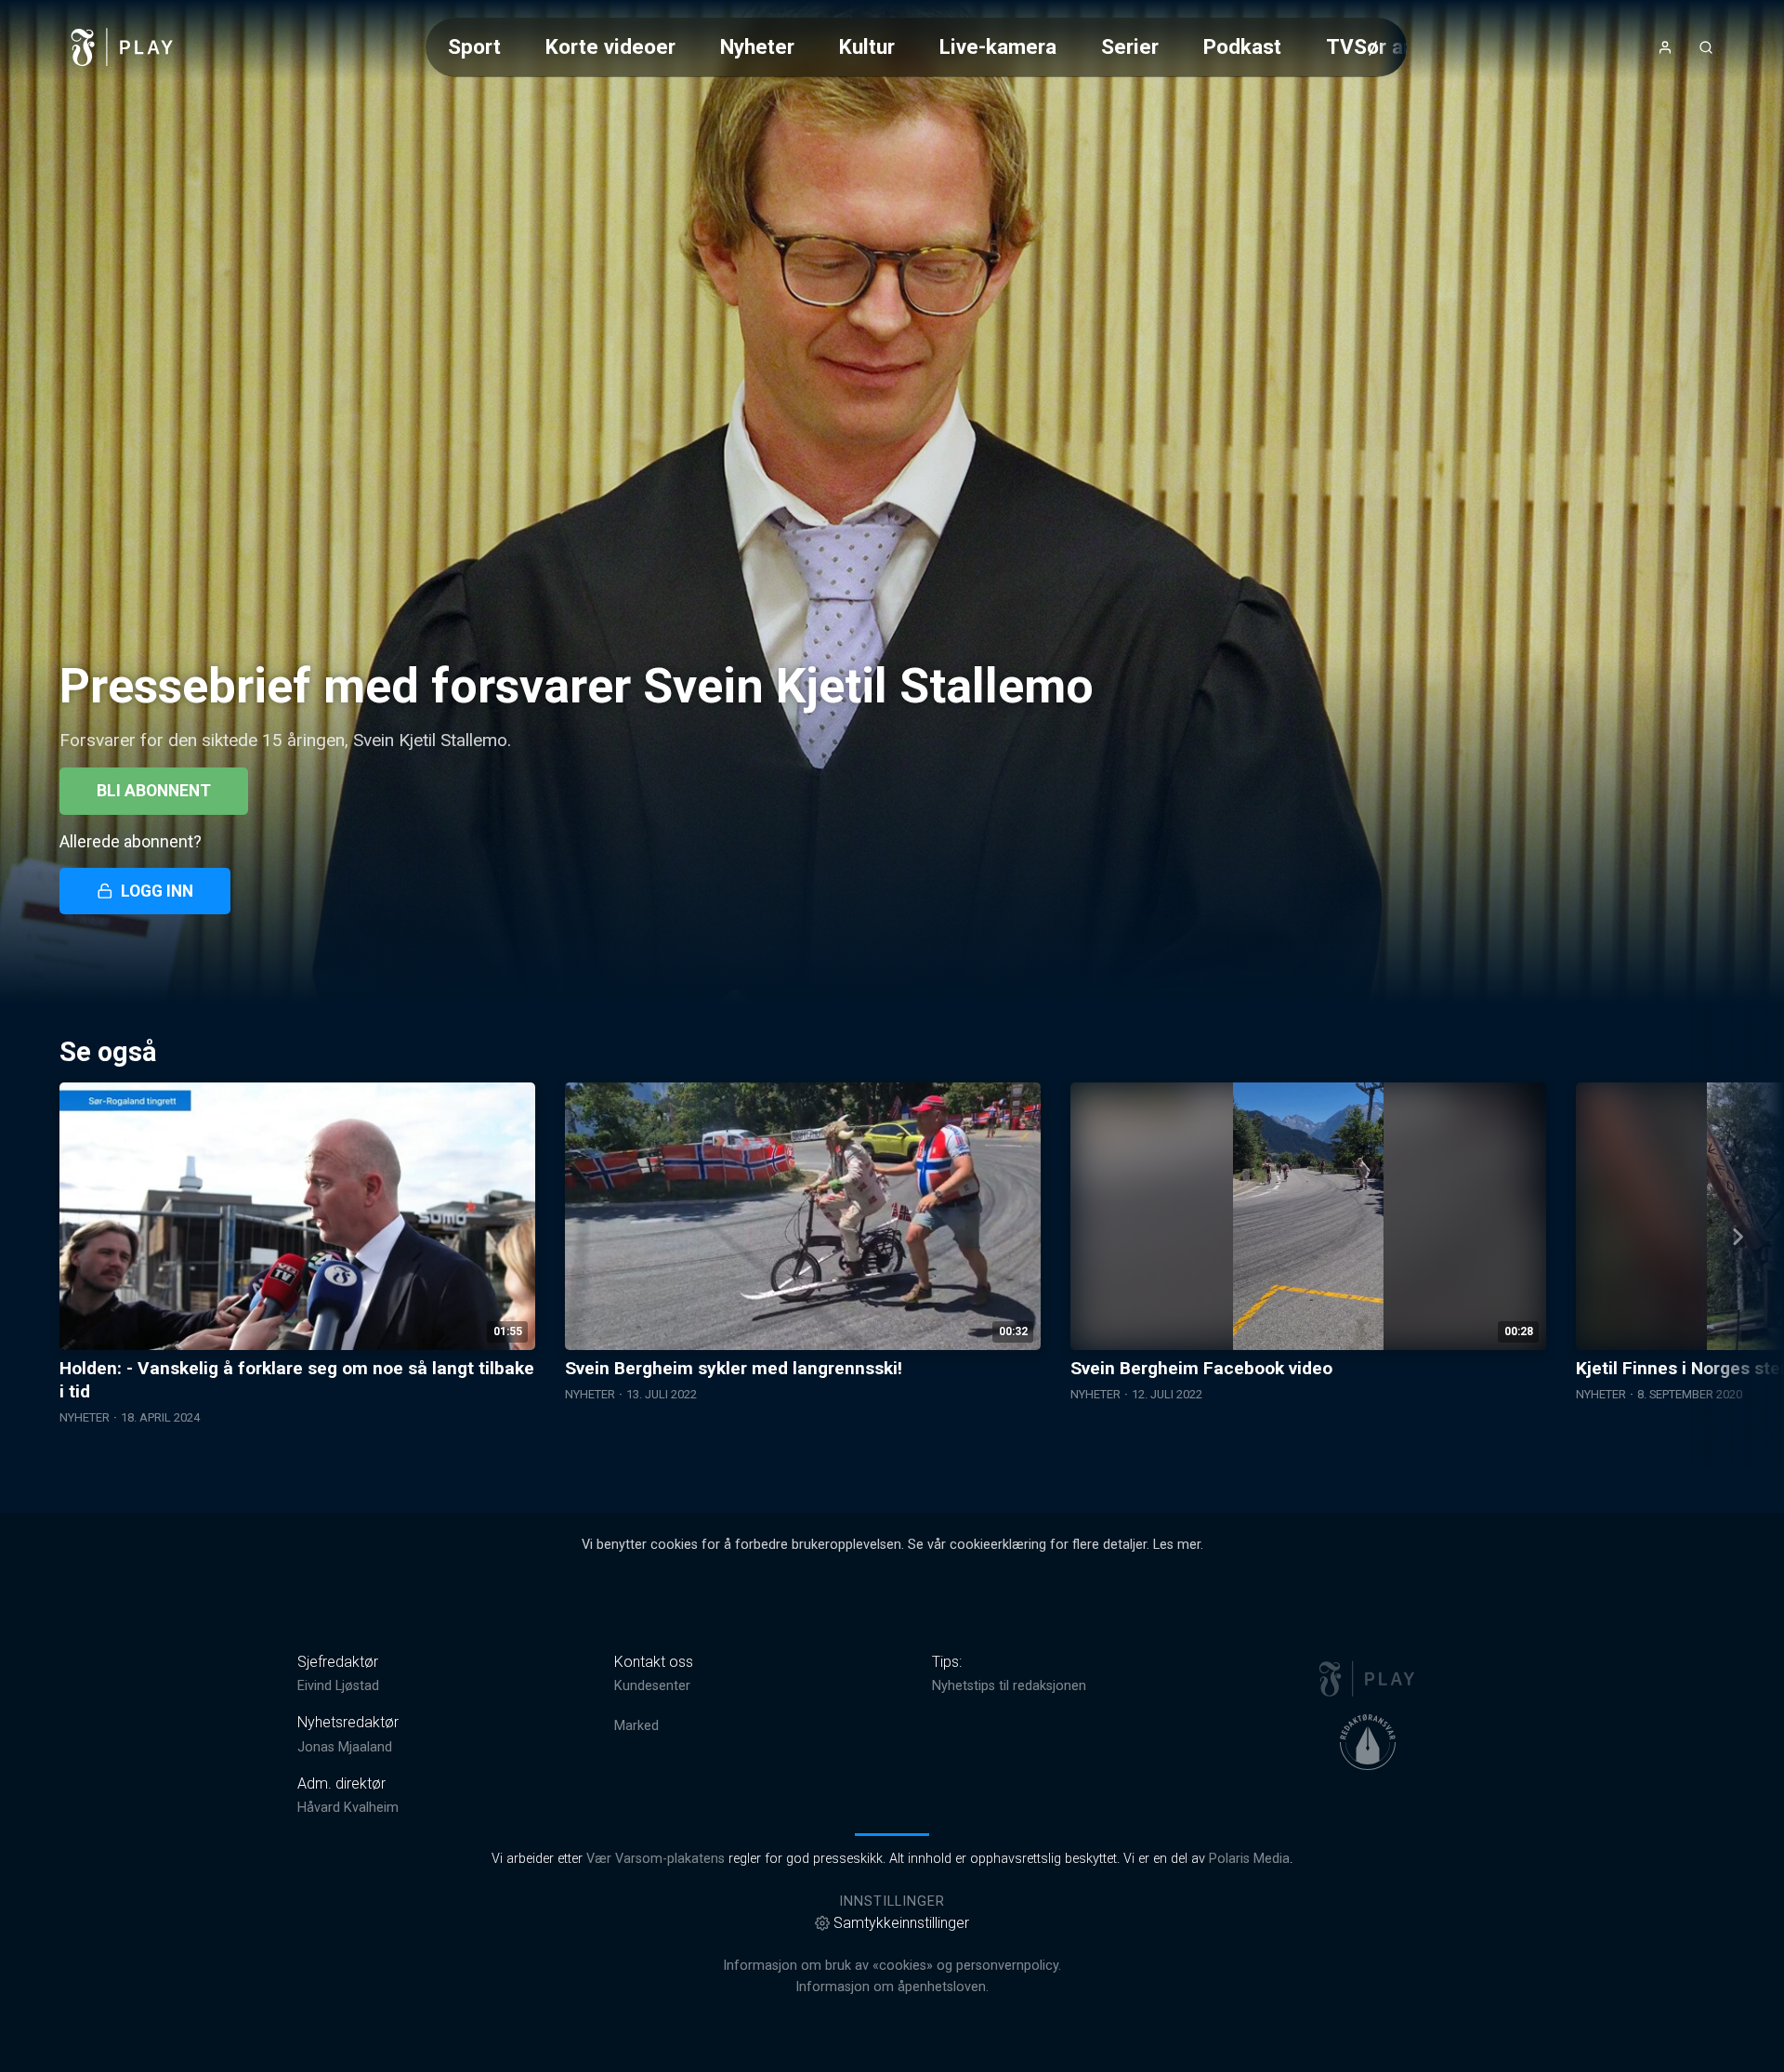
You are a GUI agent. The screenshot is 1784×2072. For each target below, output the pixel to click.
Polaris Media (1249, 1859)
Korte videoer (610, 46)
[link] (123, 47)
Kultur (867, 46)
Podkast (1242, 46)
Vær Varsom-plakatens (656, 1859)
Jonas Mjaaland (345, 1747)
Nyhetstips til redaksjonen (1009, 1686)
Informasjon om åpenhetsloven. (892, 1987)
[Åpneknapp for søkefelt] (1706, 47)
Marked (636, 1726)
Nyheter (757, 46)
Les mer (1177, 1545)
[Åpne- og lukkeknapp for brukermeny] (1665, 47)
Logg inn (157, 891)
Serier (1130, 46)
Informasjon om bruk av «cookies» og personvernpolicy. (892, 1966)
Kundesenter (652, 1686)
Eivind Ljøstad (338, 1686)
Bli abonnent (154, 791)
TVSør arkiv (1382, 46)
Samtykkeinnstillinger (901, 1923)
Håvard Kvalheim (348, 1808)
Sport (474, 46)
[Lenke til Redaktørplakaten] (1368, 1742)
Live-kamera (998, 46)
